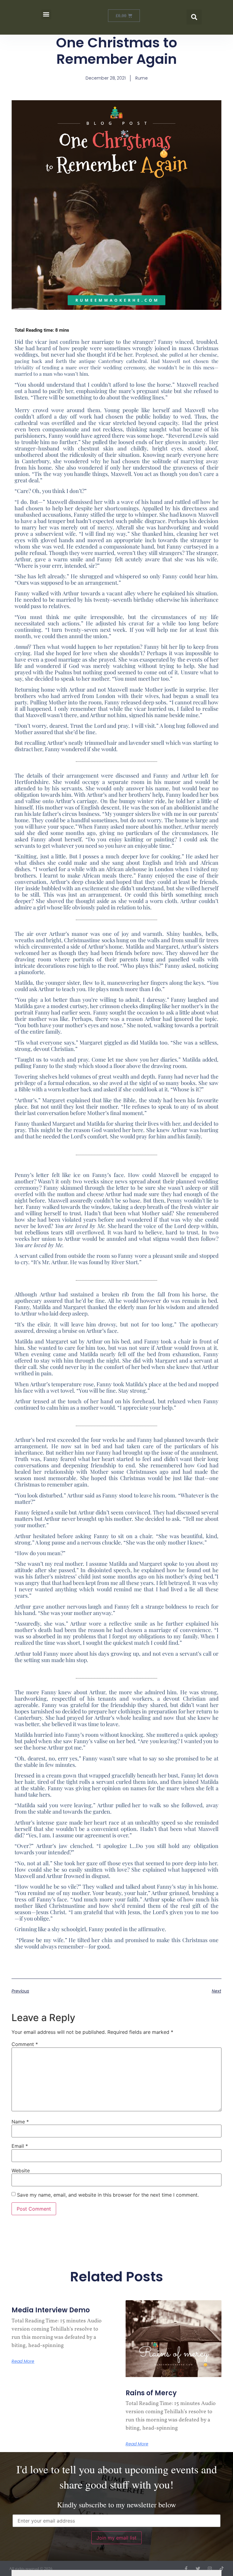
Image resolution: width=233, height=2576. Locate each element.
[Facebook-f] (186, 2569)
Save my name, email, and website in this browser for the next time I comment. (108, 2195)
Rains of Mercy (151, 2393)
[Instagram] (210, 2569)
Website (21, 2171)
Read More (23, 2361)
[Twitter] (198, 2569)
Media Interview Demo (51, 2310)
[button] (46, 14)
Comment (25, 2044)
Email (20, 2146)
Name (20, 2122)
